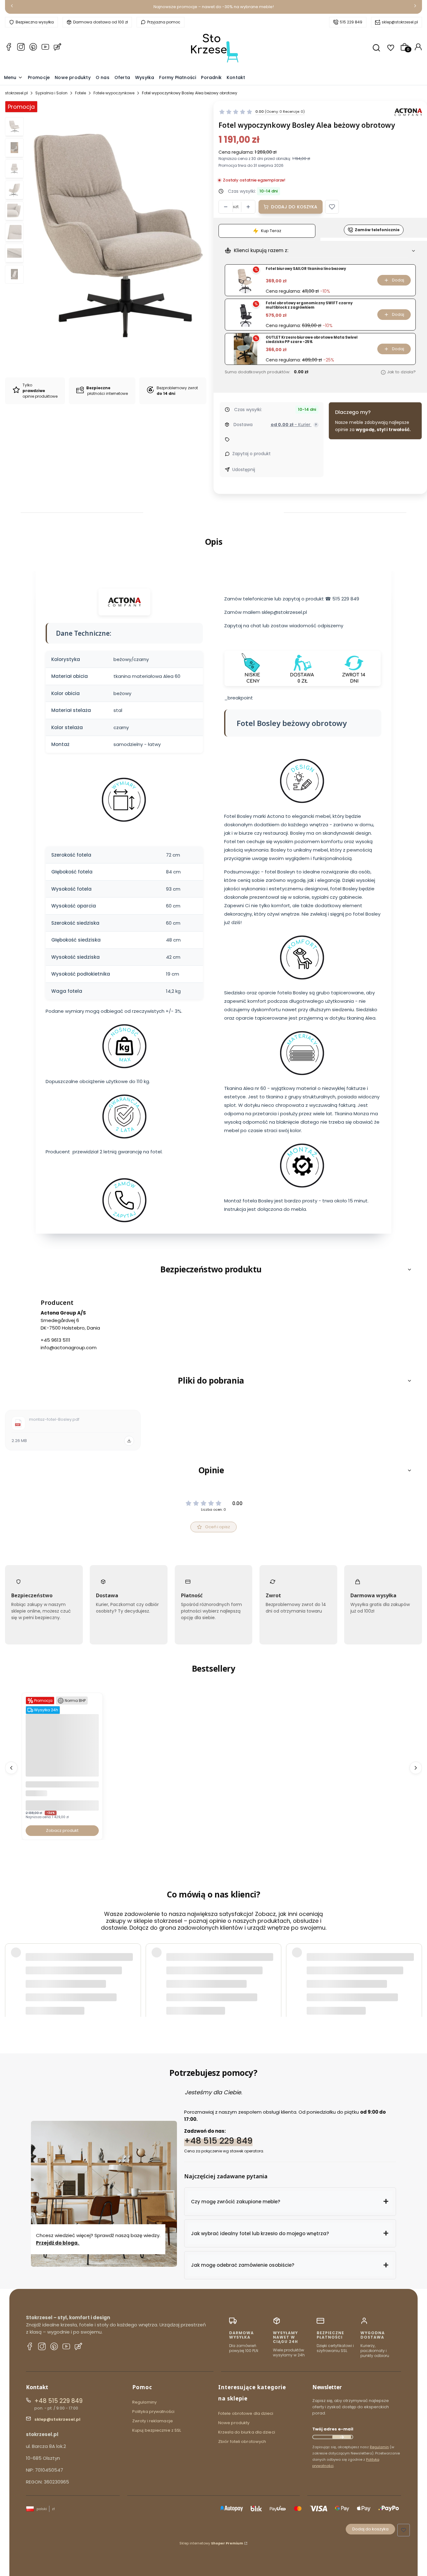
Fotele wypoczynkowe (114, 93)
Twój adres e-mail (333, 2429)
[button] (332, 207)
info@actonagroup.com (69, 1348)
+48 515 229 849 (218, 2141)
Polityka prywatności (153, 2412)
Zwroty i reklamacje (153, 2421)
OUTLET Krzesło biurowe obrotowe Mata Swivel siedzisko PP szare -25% (312, 340)
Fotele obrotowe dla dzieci (246, 2413)
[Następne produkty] (416, 1768)
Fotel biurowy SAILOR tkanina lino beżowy (306, 269)
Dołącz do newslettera (342, 2437)
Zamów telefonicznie (377, 230)
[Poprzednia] (12, 7)
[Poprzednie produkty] (11, 1768)
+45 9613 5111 (55, 1340)
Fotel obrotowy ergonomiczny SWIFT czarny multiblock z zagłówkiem (309, 305)
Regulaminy (144, 2402)
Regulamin (379, 2447)
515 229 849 (351, 22)
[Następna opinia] (416, 1968)
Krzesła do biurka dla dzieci (247, 2432)
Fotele (80, 93)
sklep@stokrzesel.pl (400, 22)
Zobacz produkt (62, 1830)
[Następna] (415, 7)
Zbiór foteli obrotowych (242, 2442)
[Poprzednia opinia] (11, 1968)
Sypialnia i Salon (51, 93)
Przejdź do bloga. (58, 2243)
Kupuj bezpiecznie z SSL (157, 2430)
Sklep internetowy (211, 2543)
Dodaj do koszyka (294, 207)
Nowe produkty (234, 2423)
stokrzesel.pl (16, 93)
